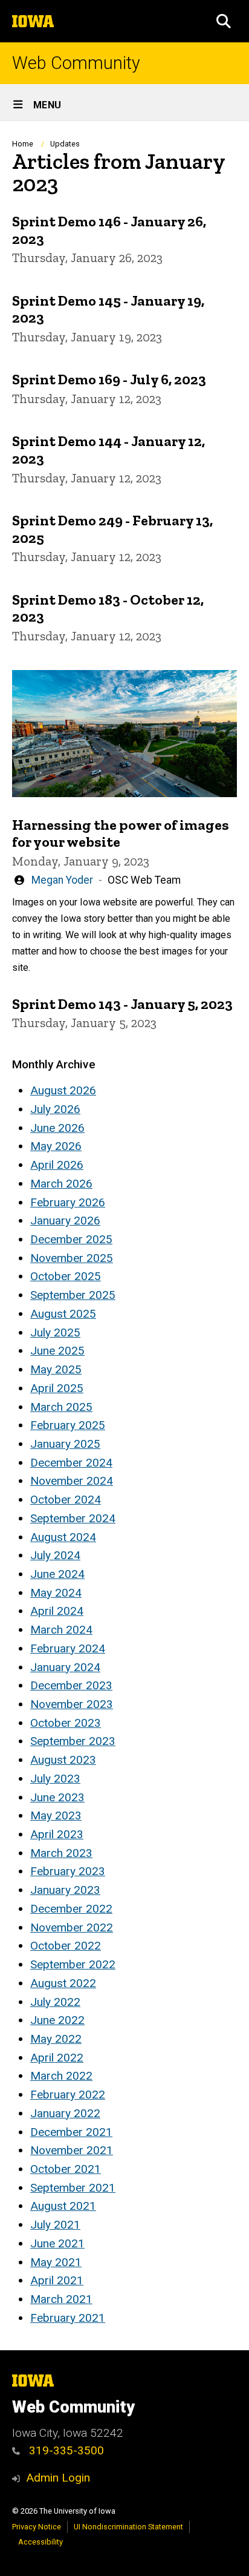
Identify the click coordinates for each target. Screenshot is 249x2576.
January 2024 (65, 1667)
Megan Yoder (62, 880)
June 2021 (57, 2243)
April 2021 (57, 2280)
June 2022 (57, 2020)
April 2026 (57, 1165)
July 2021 (55, 2225)
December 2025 (71, 1239)
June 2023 (57, 1797)
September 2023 (73, 1741)
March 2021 (61, 2299)
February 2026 (68, 1202)
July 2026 (55, 1109)
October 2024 (66, 1500)
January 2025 (65, 1444)
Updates (65, 144)
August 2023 (63, 1760)
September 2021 (73, 2188)
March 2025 (61, 1407)
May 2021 (56, 2262)
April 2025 (57, 1388)
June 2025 (57, 1351)
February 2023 (68, 1871)
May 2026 (56, 1146)
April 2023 (57, 1834)
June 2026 (57, 1128)
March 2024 (61, 1630)
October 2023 (66, 1723)
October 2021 (66, 2169)
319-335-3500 (65, 2450)
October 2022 (66, 1946)
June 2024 (57, 1574)
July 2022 (55, 2002)
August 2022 (63, 1983)
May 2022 (56, 2039)
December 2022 (71, 1909)
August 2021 (63, 2206)
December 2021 (71, 2132)
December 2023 (71, 1685)
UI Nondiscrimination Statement (128, 2527)
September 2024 (73, 1518)
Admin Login (58, 2478)
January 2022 (65, 2113)
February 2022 (68, 2095)
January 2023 (65, 1890)
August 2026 (63, 1090)
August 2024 (63, 1537)
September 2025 (73, 1295)
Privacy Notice (37, 2527)
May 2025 (56, 1369)
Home (23, 144)
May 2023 (56, 1815)
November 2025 (72, 1258)
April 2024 (57, 1611)
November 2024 (72, 1481)
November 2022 (72, 1927)
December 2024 (71, 1463)
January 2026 (65, 1221)
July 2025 (55, 1332)
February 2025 (68, 1425)
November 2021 (72, 2150)
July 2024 (55, 1555)
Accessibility (40, 2542)
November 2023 (72, 1704)
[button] (224, 21)
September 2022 (73, 1964)
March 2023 (61, 1853)
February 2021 (68, 2318)
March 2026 (61, 1184)
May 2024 (56, 1593)
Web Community (76, 63)
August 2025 (63, 1314)
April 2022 (57, 2058)
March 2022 (61, 2076)
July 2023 (55, 1779)
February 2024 (68, 1648)
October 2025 (66, 1276)
